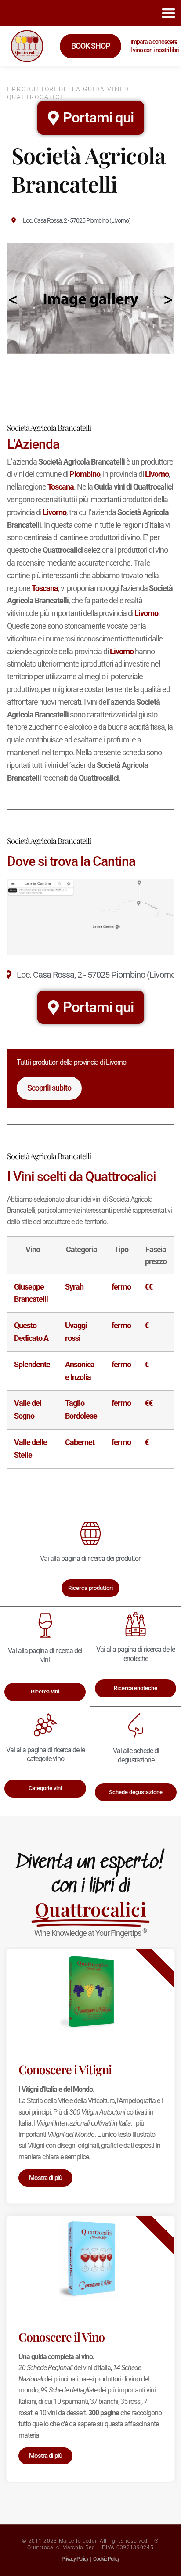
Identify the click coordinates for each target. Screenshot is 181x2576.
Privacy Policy (75, 2559)
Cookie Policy (106, 2559)
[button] (168, 13)
